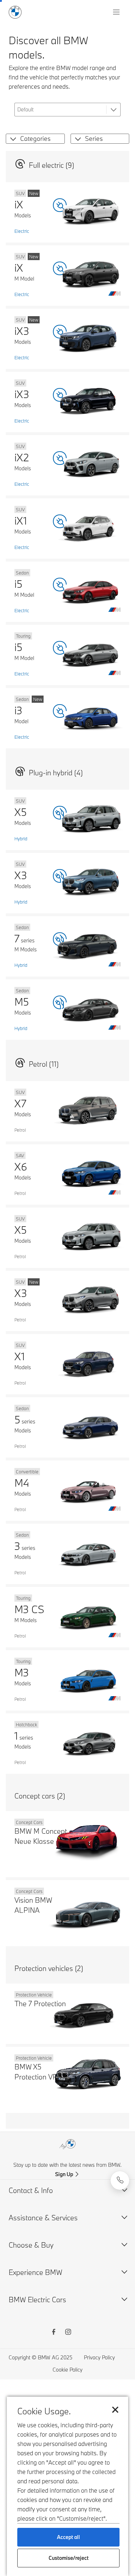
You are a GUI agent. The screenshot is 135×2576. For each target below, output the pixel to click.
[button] (12, 139)
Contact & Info (31, 2190)
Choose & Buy (31, 2245)
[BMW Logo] (15, 12)
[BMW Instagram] (68, 2333)
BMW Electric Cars (37, 2300)
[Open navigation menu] (117, 12)
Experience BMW (35, 2272)
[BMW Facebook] (54, 2333)
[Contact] (120, 2180)
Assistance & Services (43, 2218)
